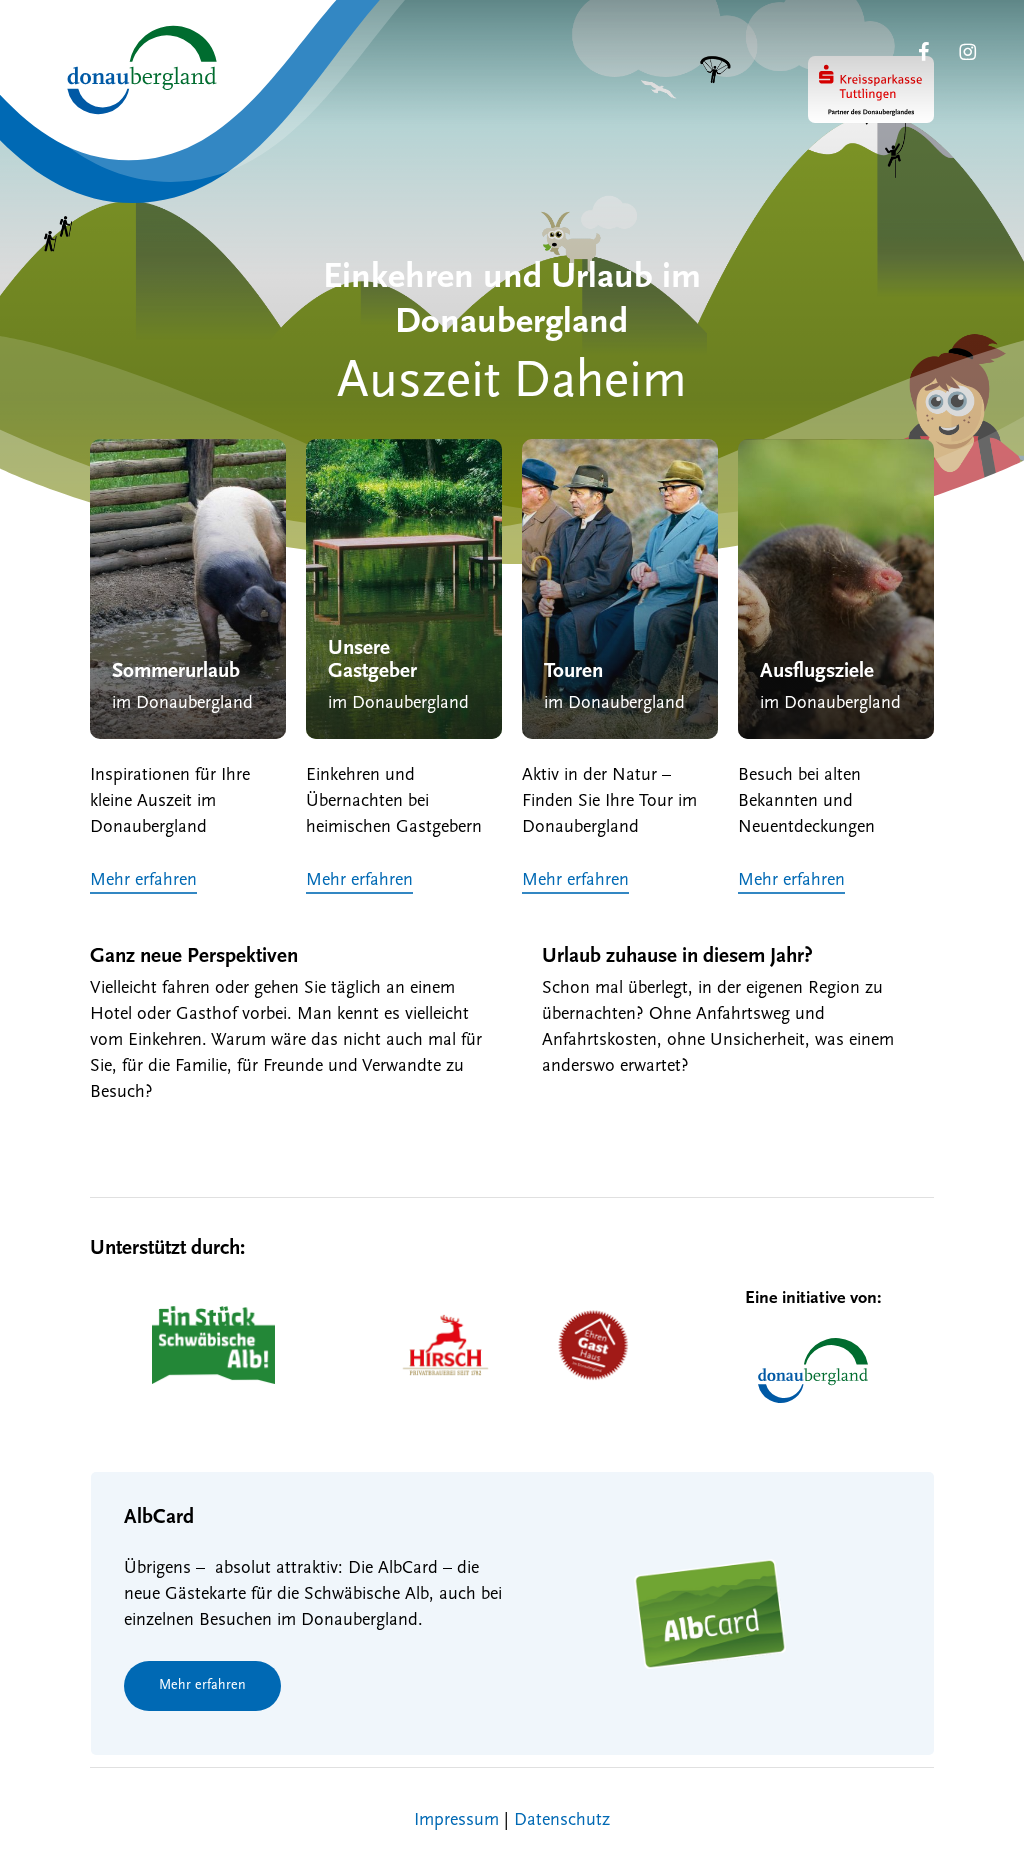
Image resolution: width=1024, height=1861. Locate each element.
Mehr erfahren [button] (143, 881)
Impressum (456, 1821)
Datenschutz (562, 1821)
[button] (202, 1686)
